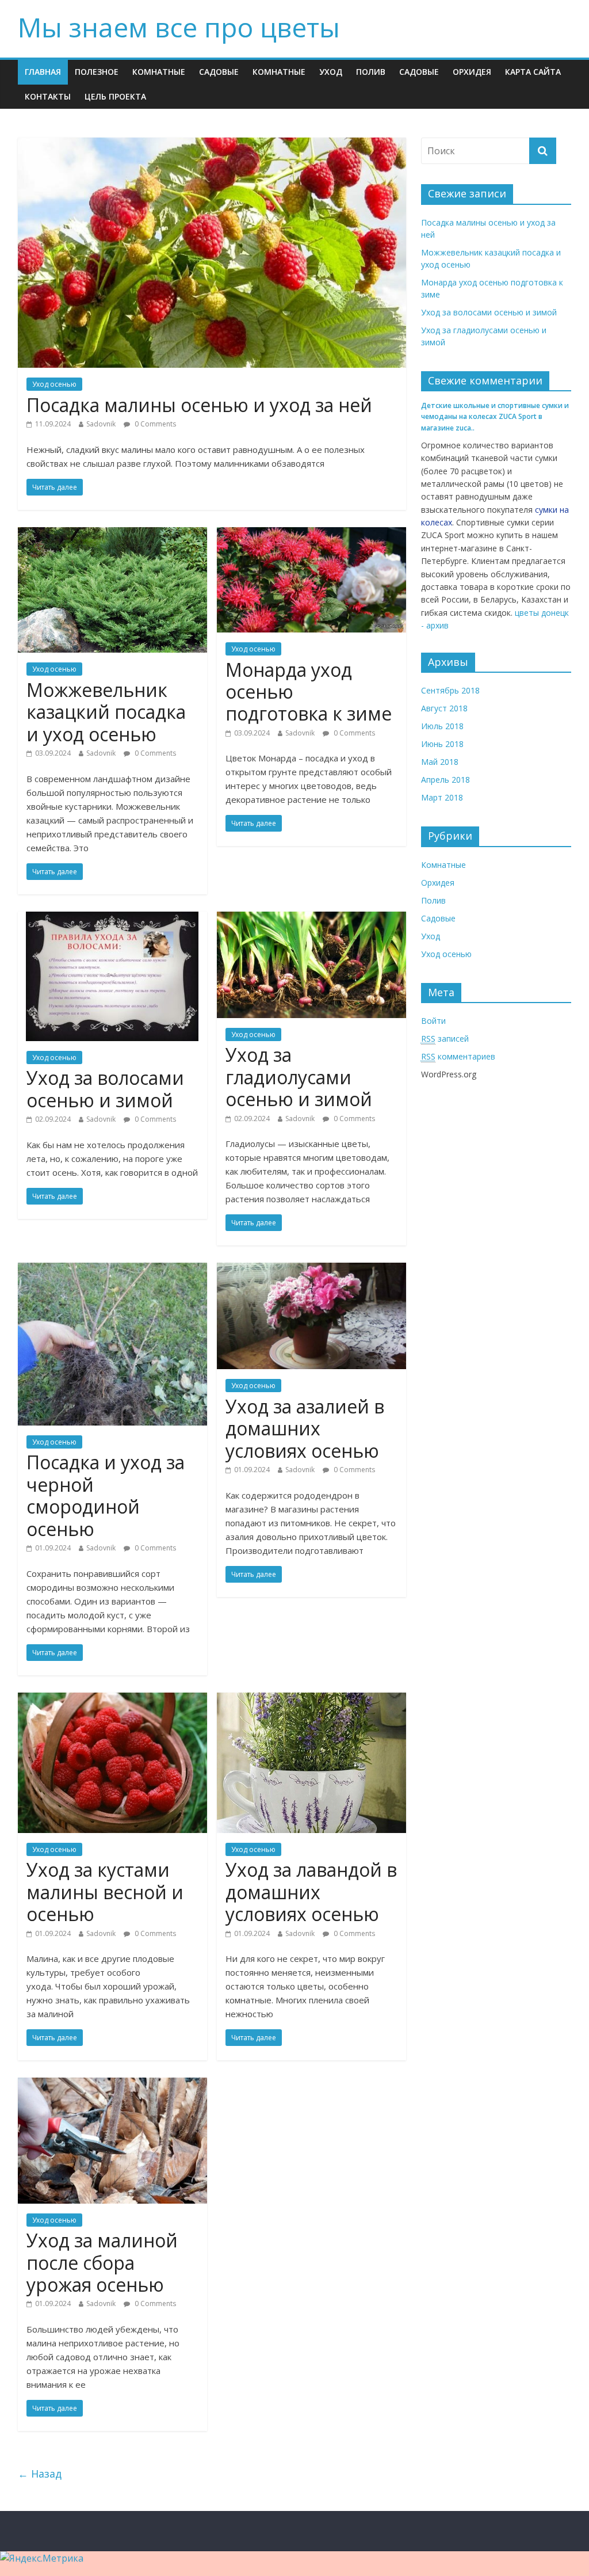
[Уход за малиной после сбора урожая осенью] (112, 2085)
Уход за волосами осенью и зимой (105, 1089)
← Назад (40, 2474)
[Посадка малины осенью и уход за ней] (212, 144)
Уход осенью (54, 384)
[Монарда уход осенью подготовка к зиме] (311, 534)
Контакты (48, 96)
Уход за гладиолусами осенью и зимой (299, 1077)
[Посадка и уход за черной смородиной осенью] (112, 1270)
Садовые (219, 72)
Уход (331, 72)
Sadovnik (101, 424)
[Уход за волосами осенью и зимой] (112, 919)
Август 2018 (444, 708)
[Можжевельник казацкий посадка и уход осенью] (112, 534)
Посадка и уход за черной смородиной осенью (106, 1495)
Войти (433, 1021)
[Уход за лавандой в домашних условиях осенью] (311, 1699)
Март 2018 (442, 797)
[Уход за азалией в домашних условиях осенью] (311, 1270)
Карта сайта (533, 72)
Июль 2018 (442, 726)
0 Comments (154, 424)
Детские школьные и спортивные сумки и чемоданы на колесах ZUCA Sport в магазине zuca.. (495, 416)
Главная (43, 72)
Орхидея (472, 72)
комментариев (458, 1056)
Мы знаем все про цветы (179, 27)
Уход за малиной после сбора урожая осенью (102, 2262)
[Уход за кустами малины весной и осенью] (112, 1699)
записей (445, 1039)
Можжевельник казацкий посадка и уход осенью (106, 712)
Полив (371, 72)
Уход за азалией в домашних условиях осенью (305, 1428)
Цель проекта (115, 96)
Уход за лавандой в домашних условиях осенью (311, 1892)
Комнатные (159, 72)
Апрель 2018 (445, 780)
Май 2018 (440, 762)
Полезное (97, 72)
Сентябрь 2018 (450, 690)
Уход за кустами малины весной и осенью (105, 1892)
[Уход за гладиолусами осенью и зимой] (311, 919)
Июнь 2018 (442, 744)
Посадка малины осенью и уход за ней (199, 405)
